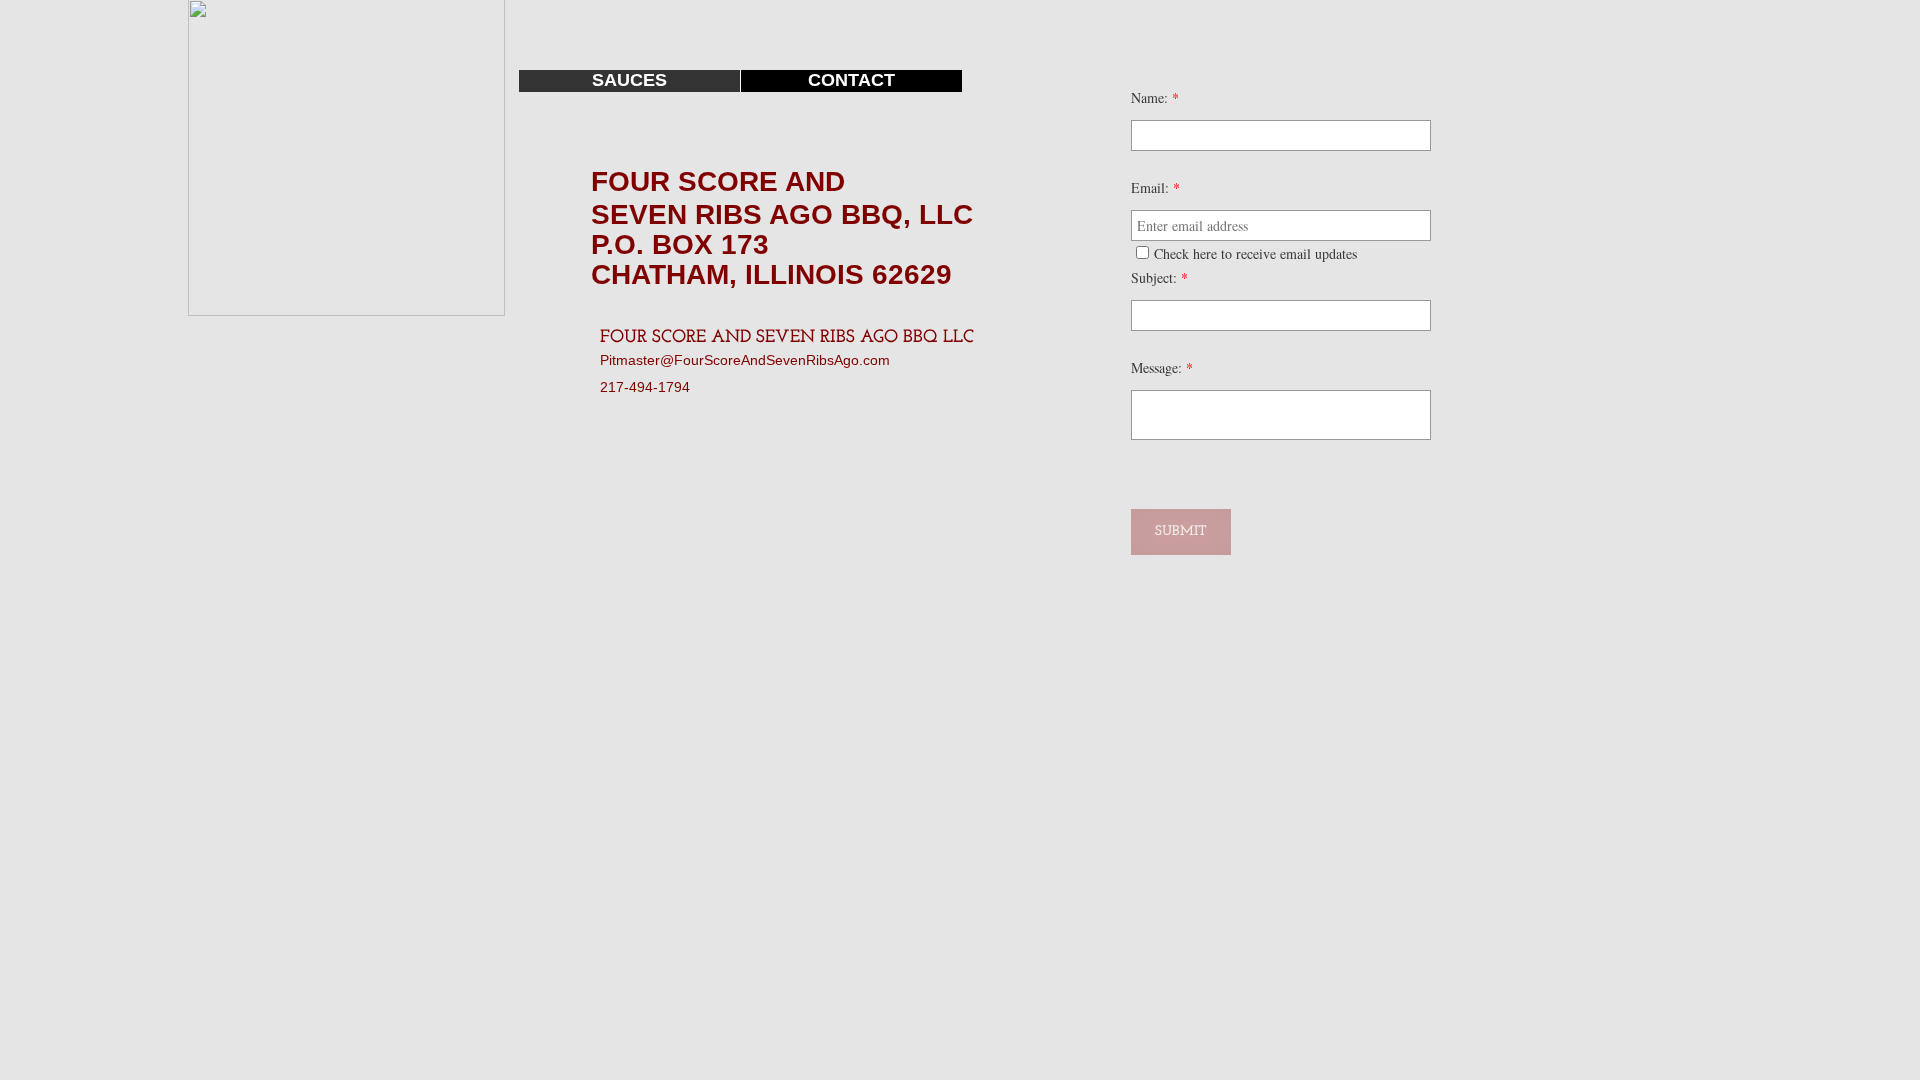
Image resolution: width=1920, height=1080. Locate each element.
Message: (1162, 367)
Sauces (629, 80)
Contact (851, 80)
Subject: (1159, 277)
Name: (1155, 97)
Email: (1155, 187)
